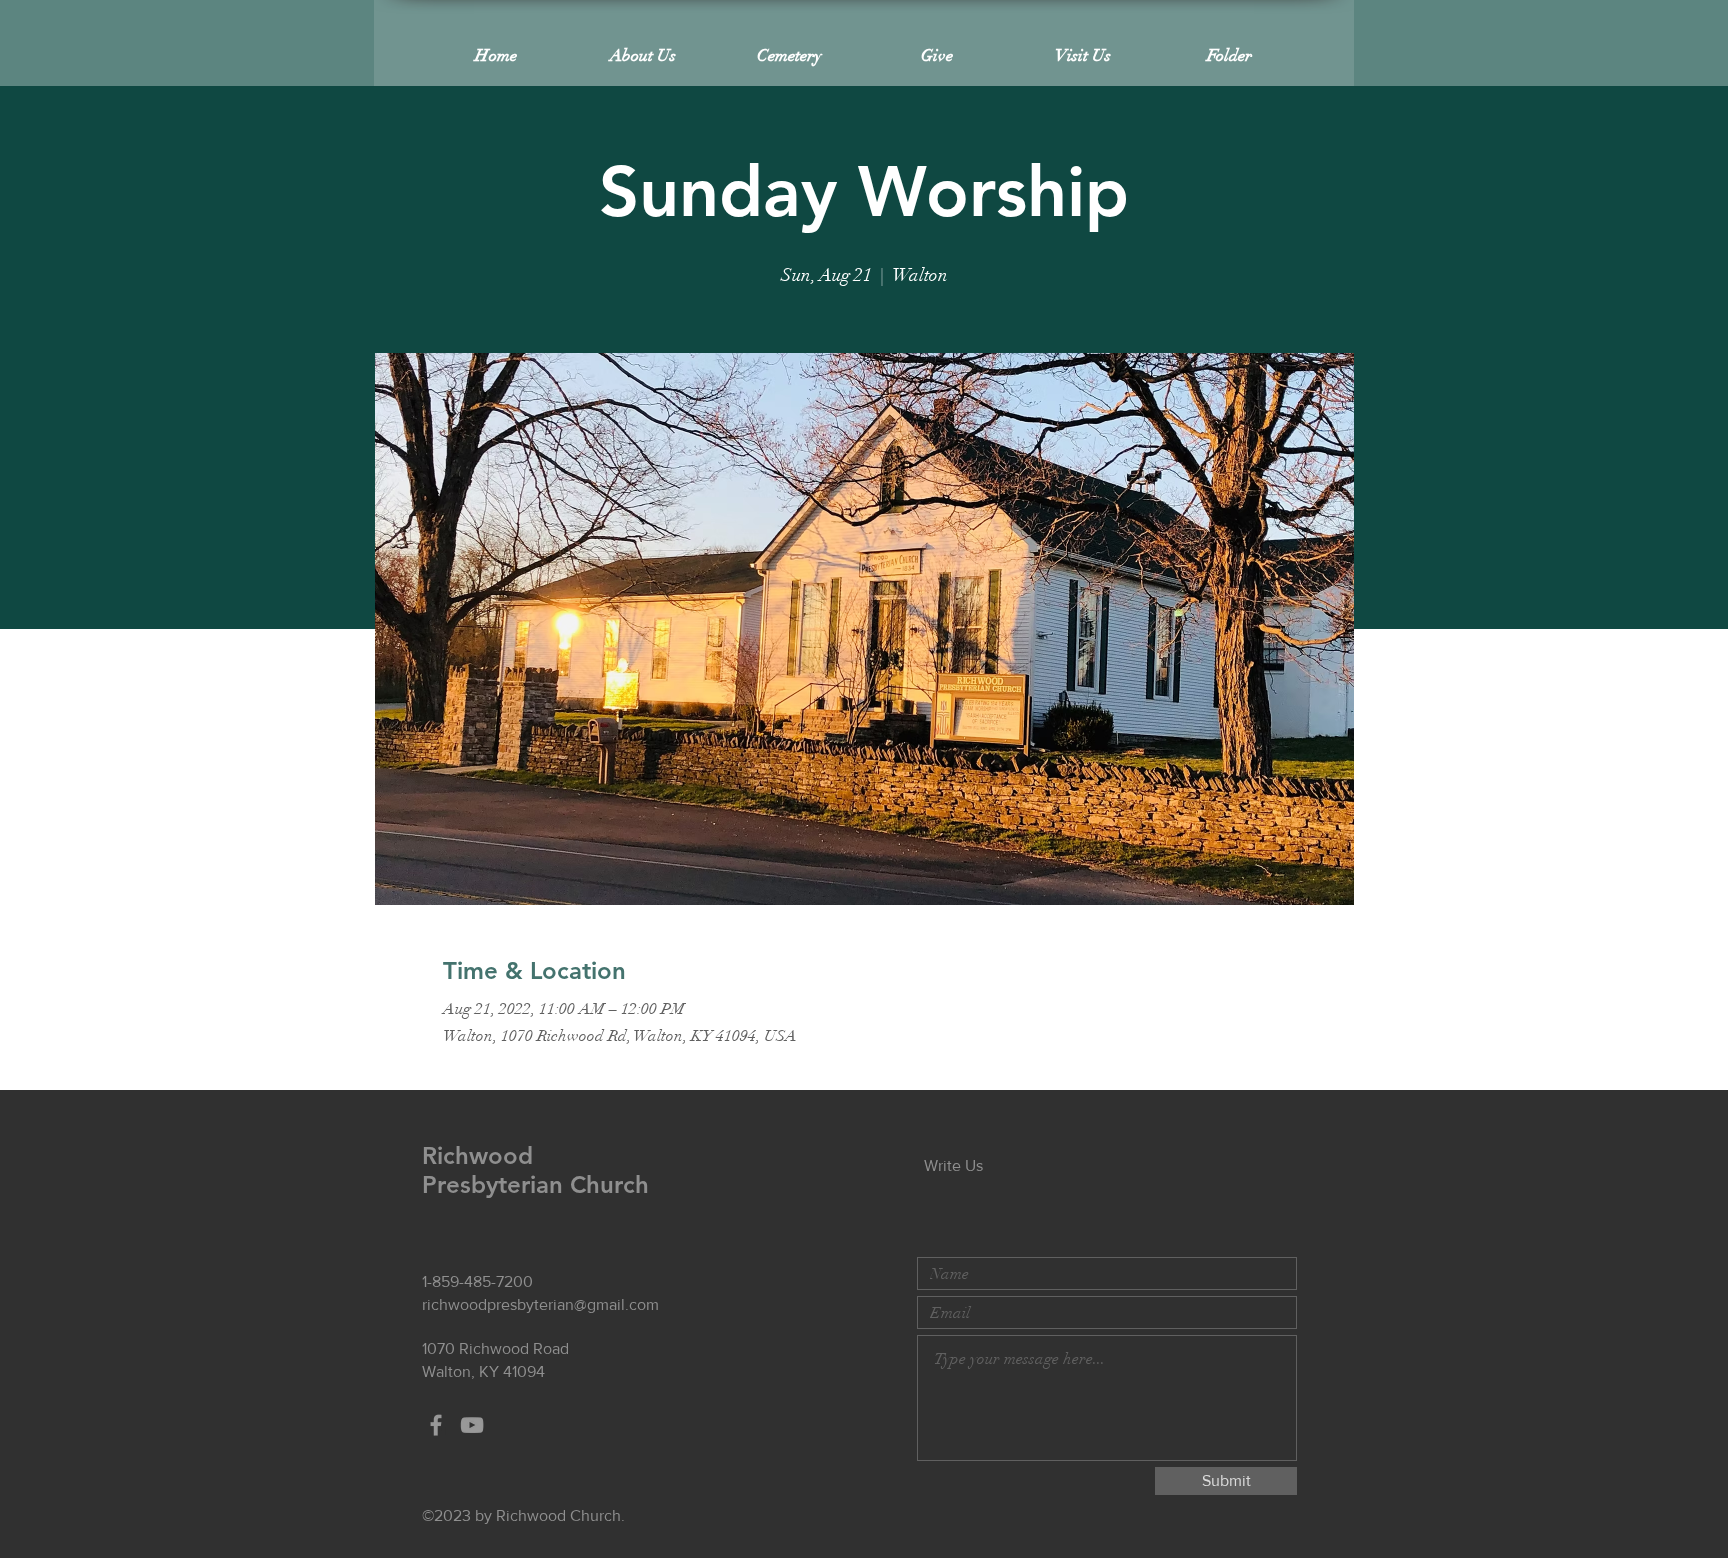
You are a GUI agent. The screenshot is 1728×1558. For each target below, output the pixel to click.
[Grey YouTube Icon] (472, 1425)
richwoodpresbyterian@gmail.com (540, 1304)
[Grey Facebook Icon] (436, 1425)
